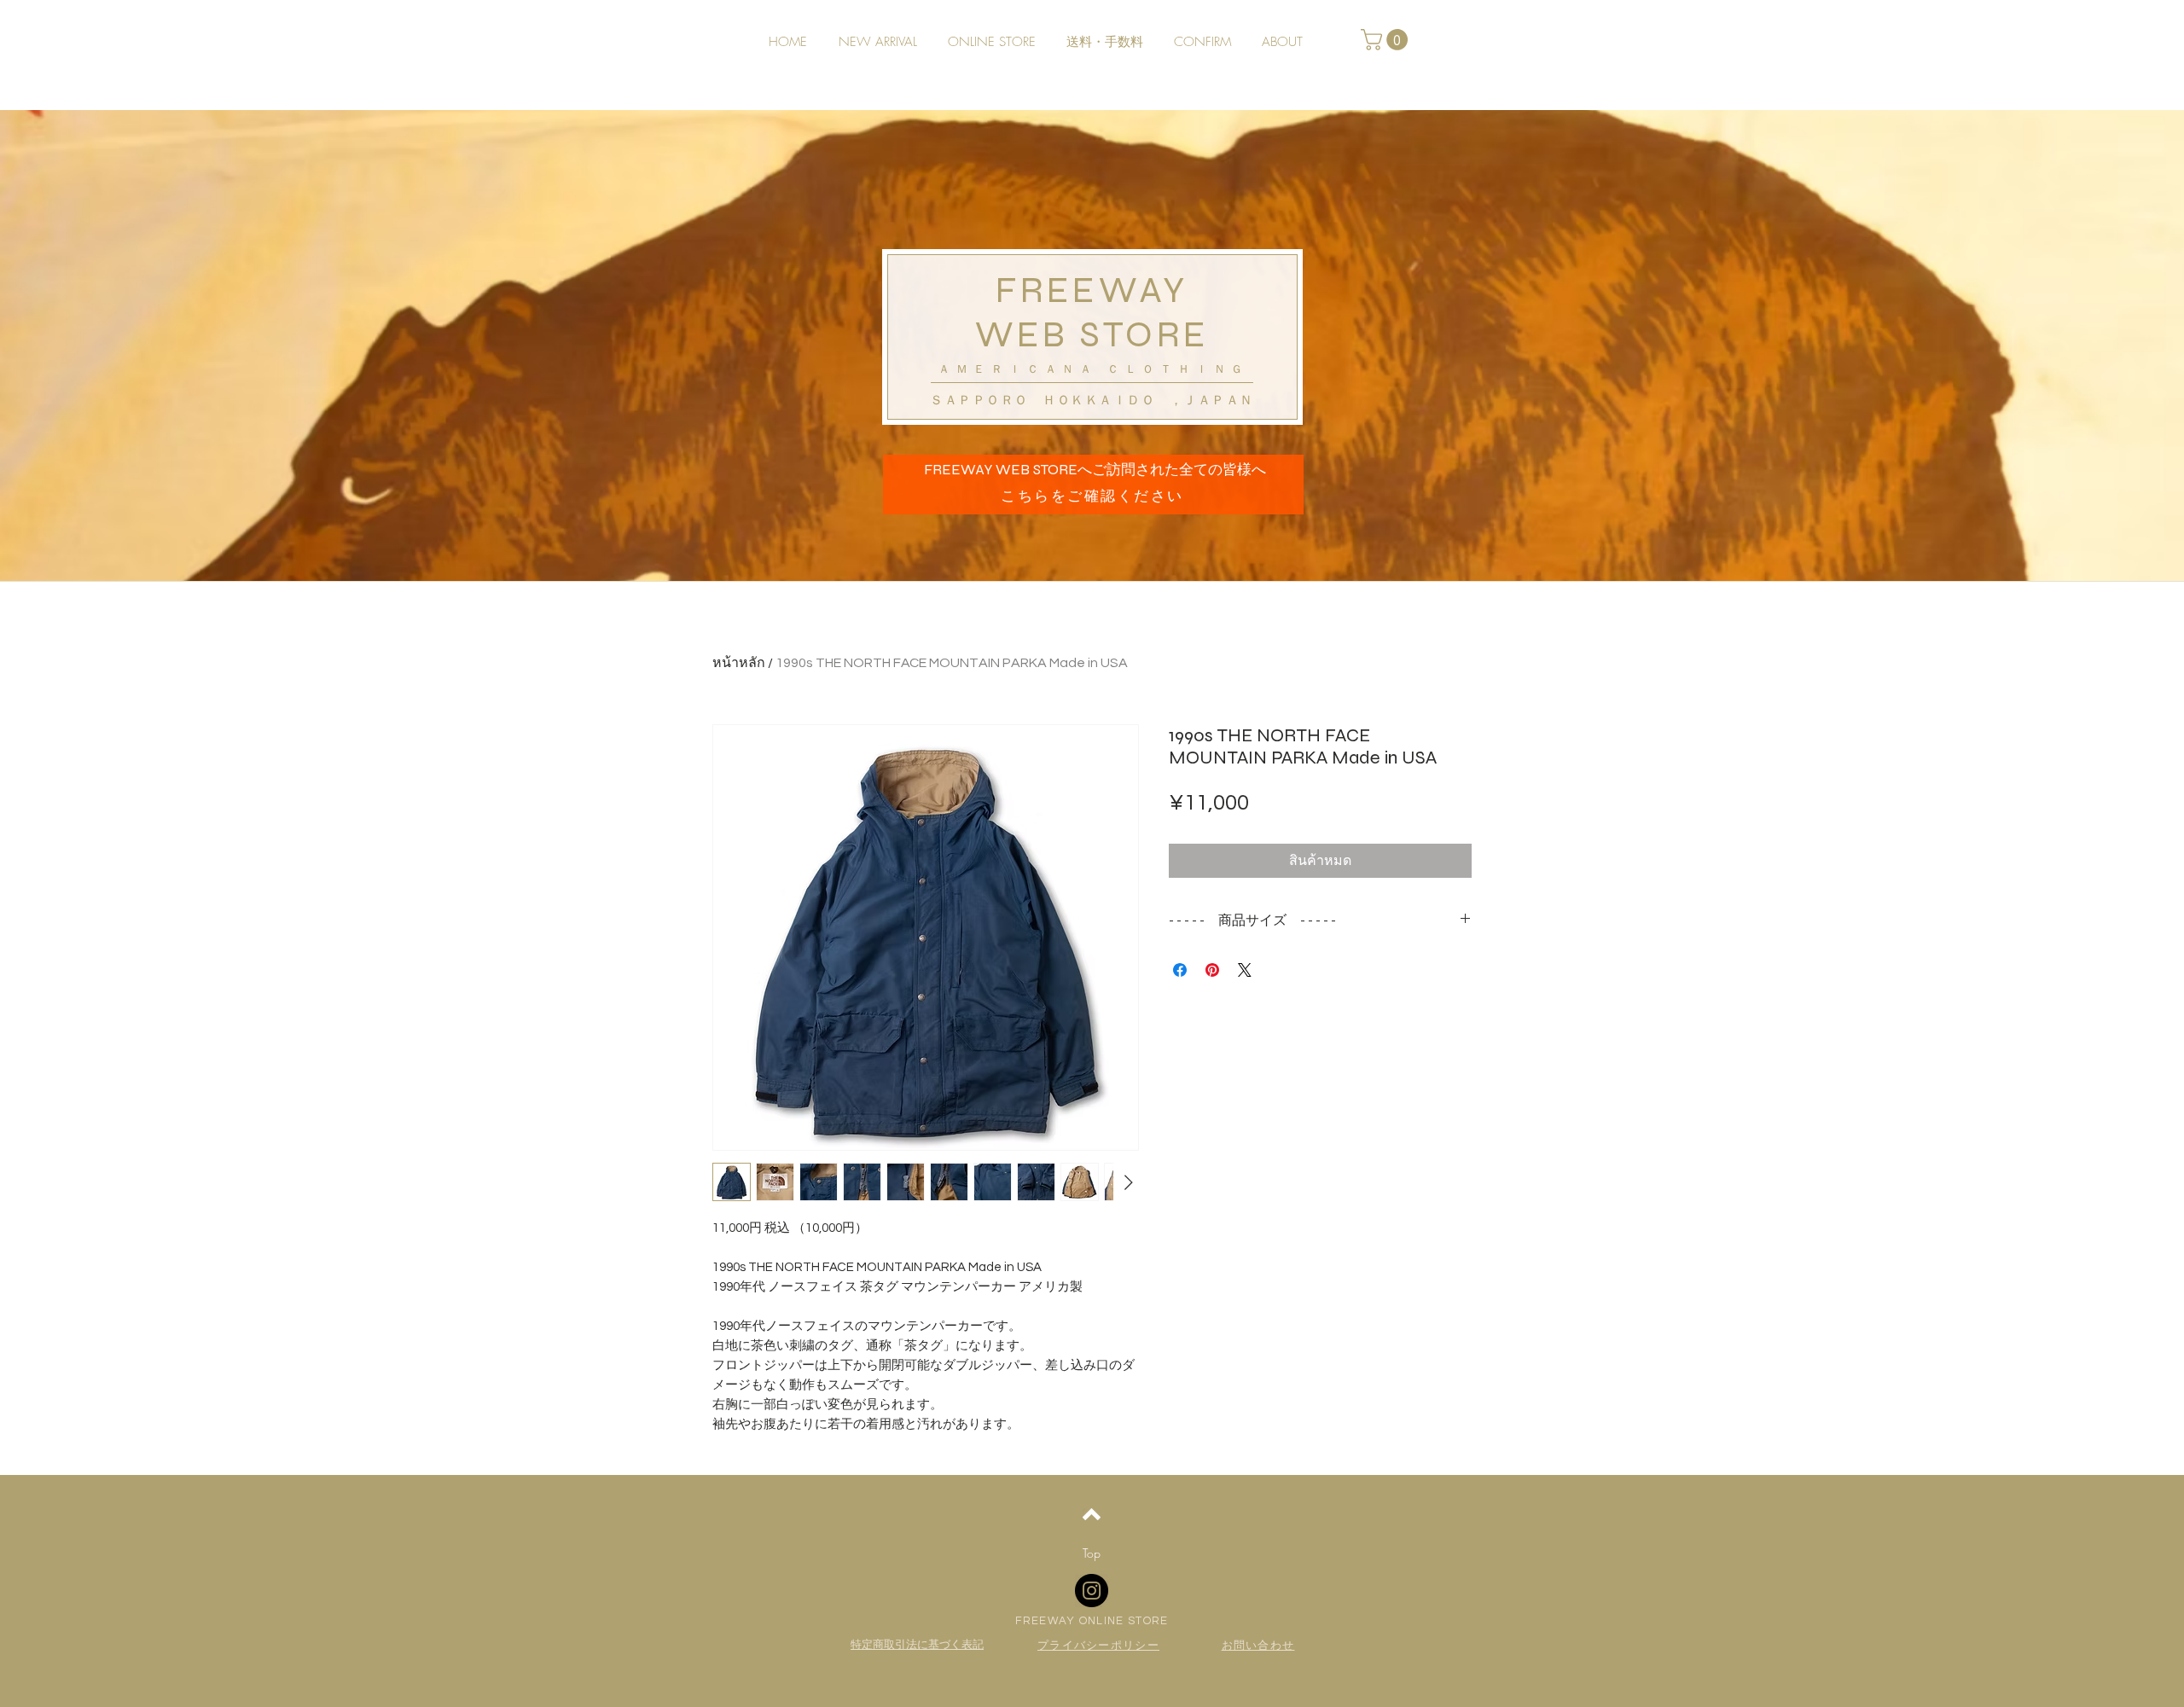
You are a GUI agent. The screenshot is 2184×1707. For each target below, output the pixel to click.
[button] (1387, 40)
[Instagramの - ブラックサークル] (1092, 1591)
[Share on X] (1245, 970)
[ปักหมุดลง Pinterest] (1212, 970)
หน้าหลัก (739, 663)
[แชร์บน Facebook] (1180, 970)
